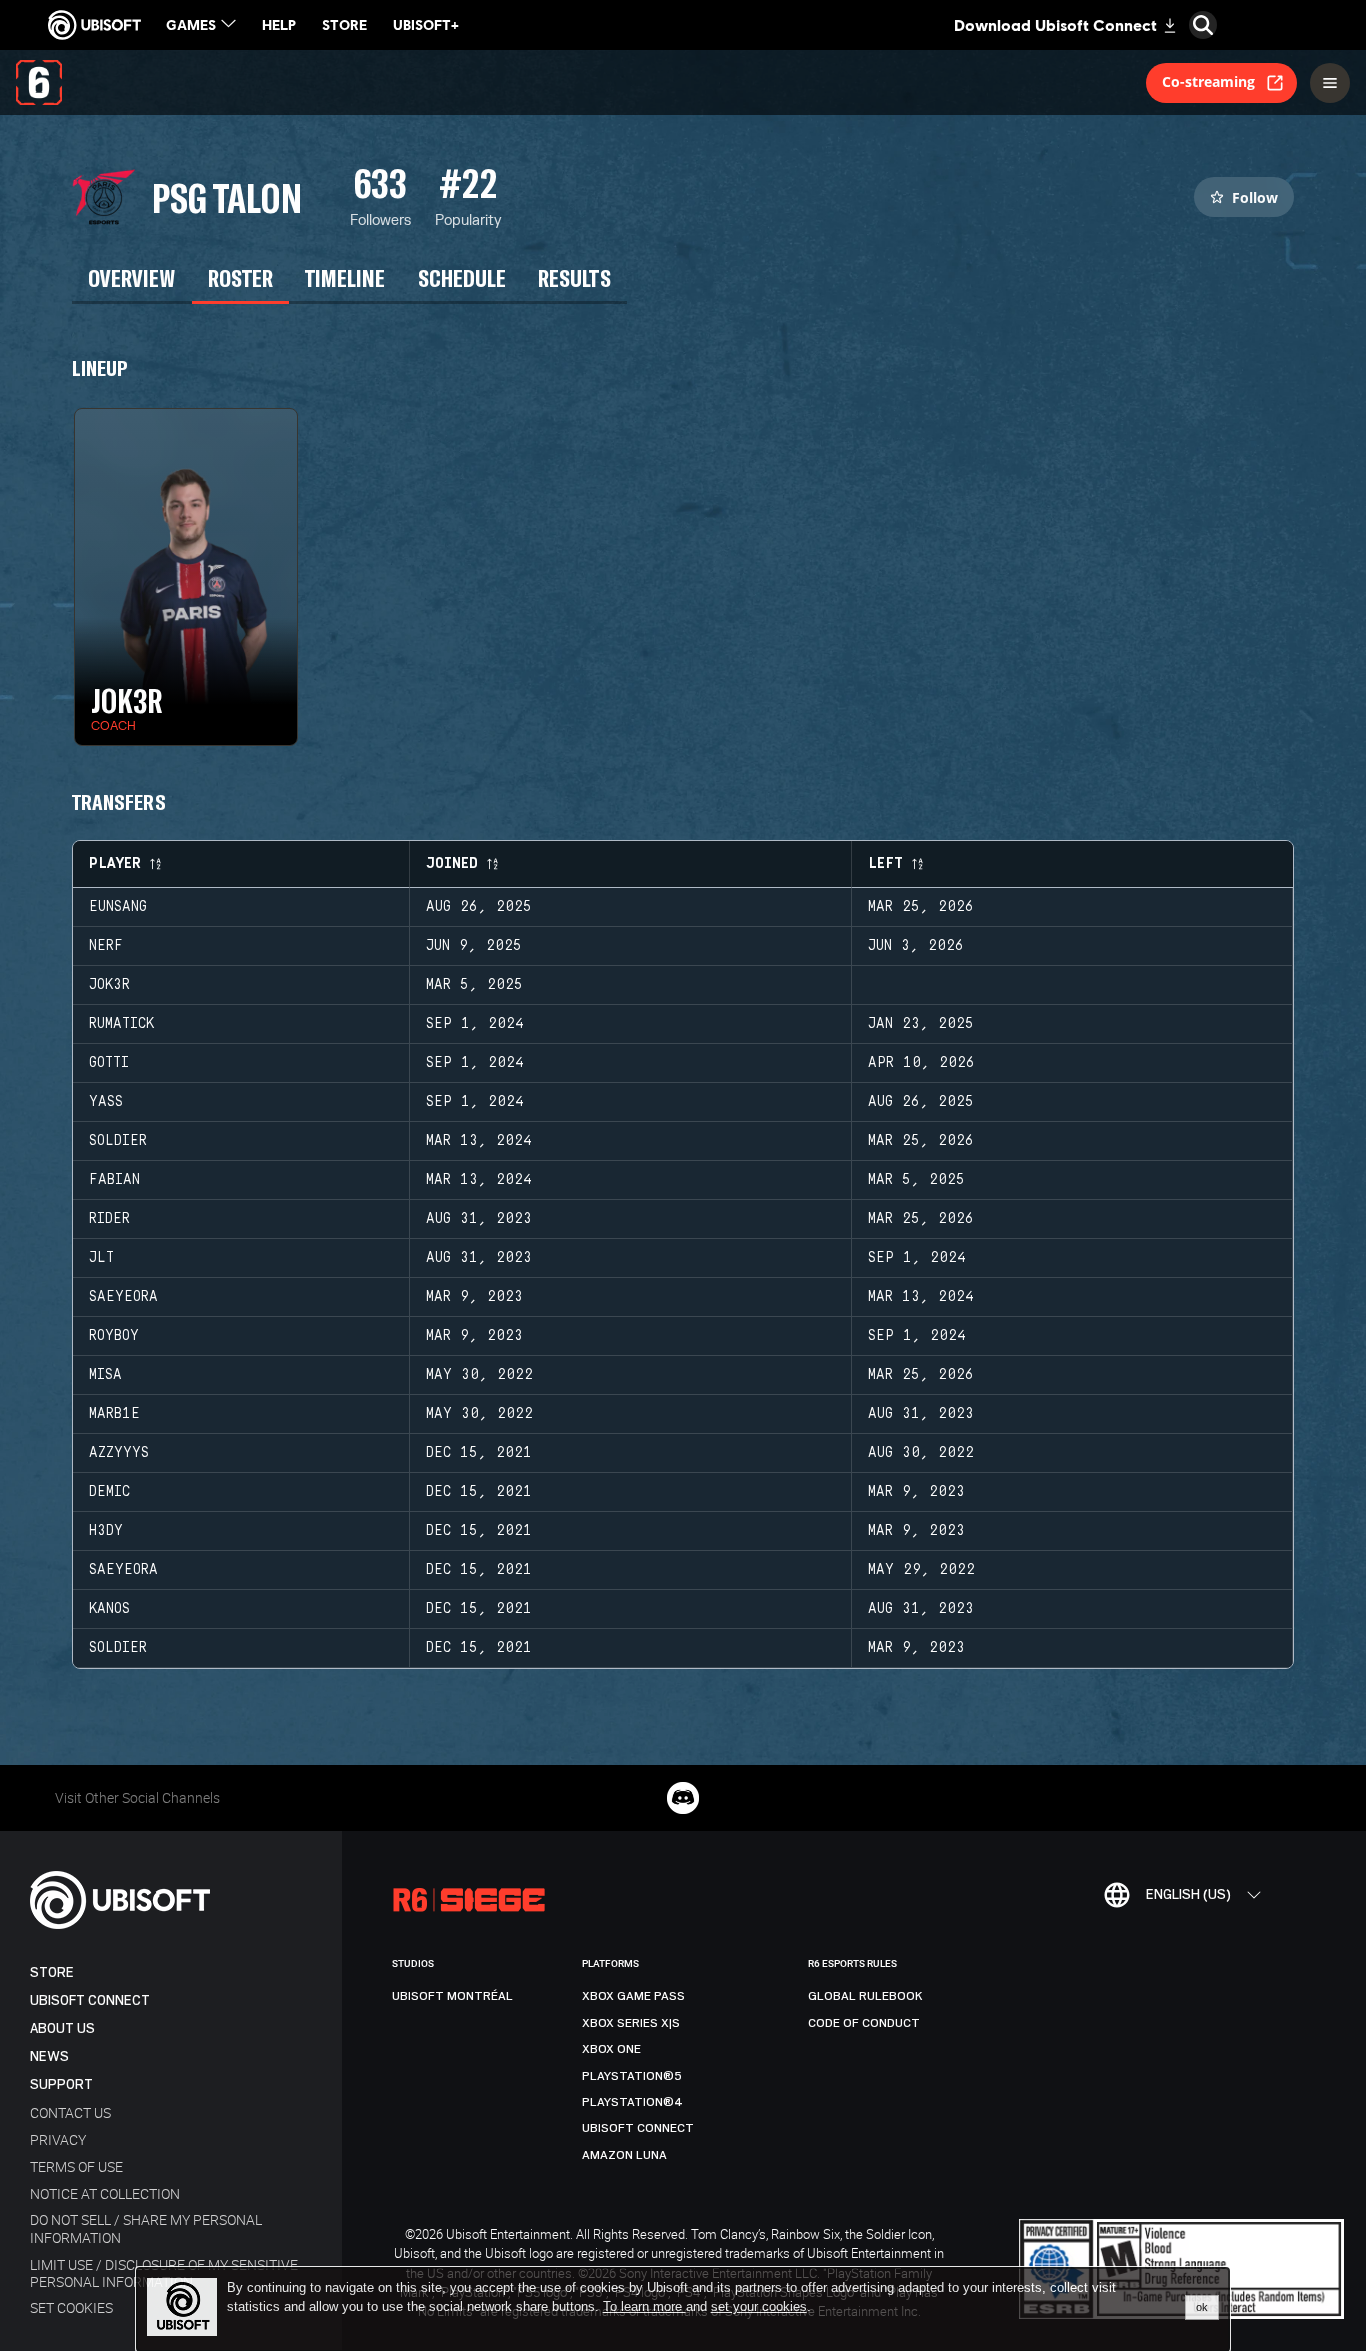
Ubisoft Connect (90, 2000)
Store (52, 1972)
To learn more (644, 2306)
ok (1202, 2307)
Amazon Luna (624, 2155)
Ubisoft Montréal (452, 1996)
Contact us (70, 2112)
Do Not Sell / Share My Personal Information (146, 2228)
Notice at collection (105, 2193)
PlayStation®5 (632, 2076)
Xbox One (611, 2049)
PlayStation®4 (632, 2102)
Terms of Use (76, 2166)
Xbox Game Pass (633, 1996)
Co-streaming (1208, 81)
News (49, 2056)
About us (62, 2028)
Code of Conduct (864, 2023)
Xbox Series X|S (631, 2023)
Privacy (58, 2139)
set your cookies (759, 2307)
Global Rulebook (865, 1996)
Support (61, 2084)
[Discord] (683, 1798)
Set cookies (71, 2307)
